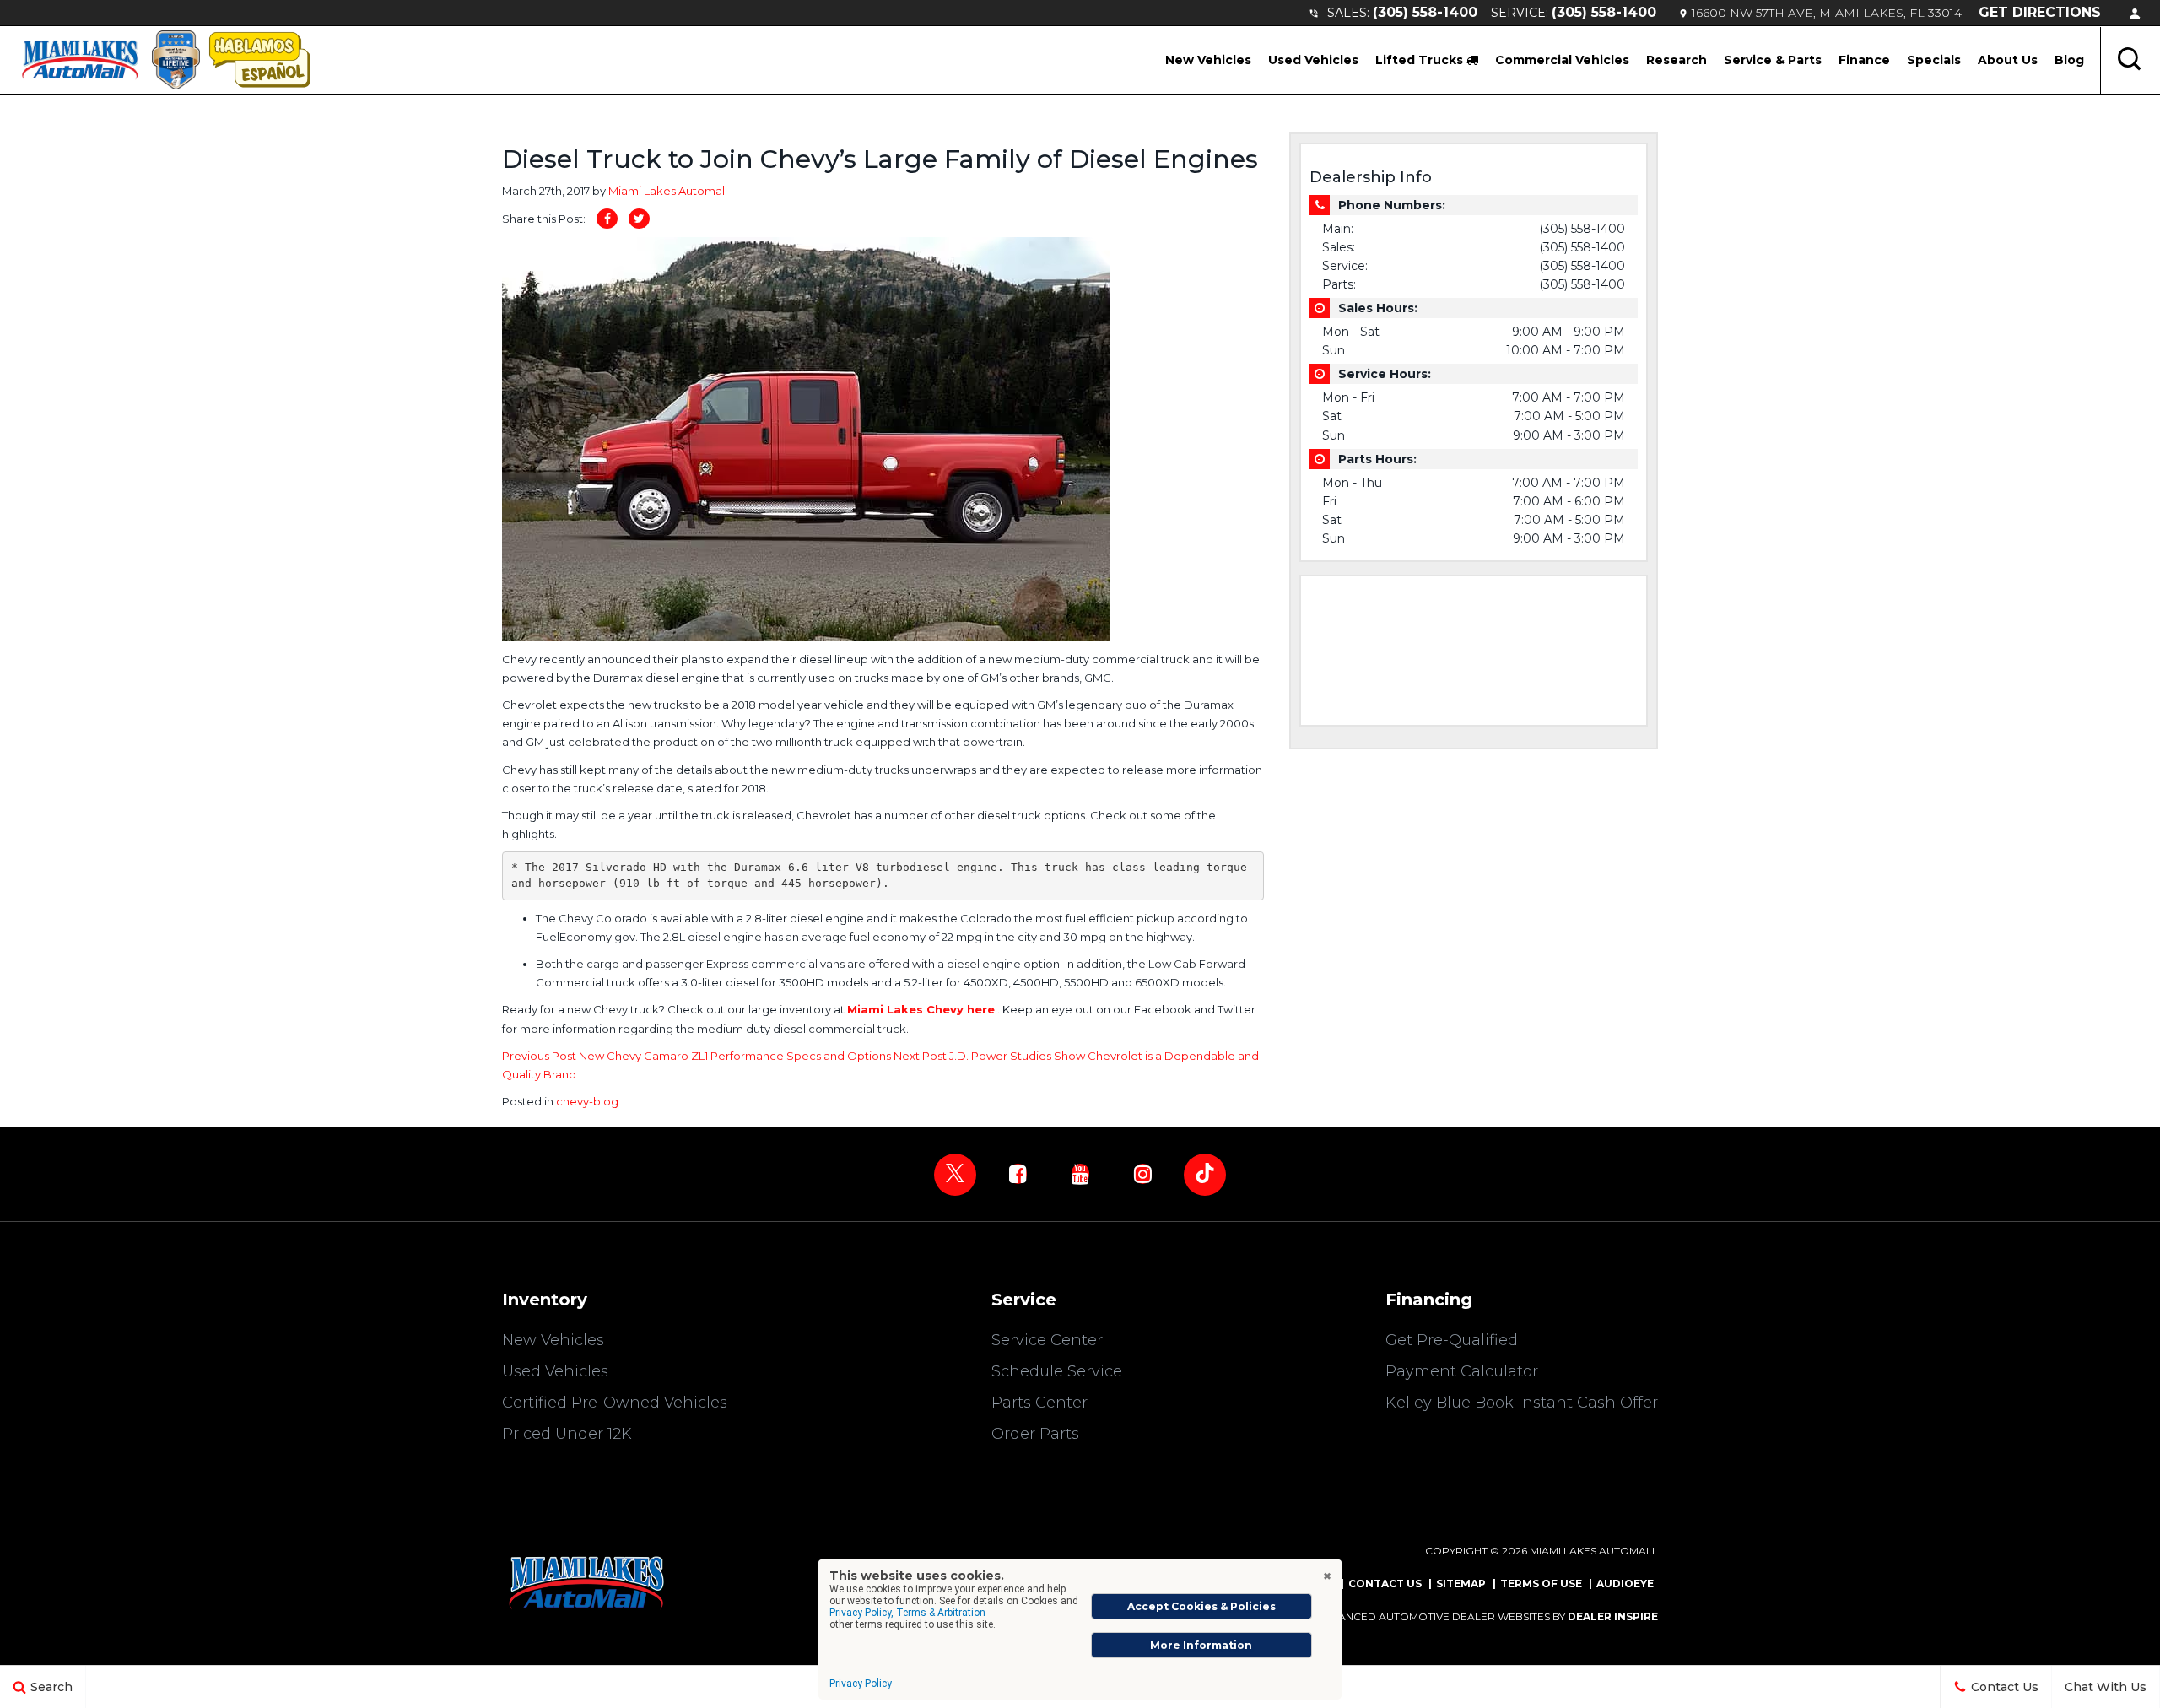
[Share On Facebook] (607, 219)
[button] (2130, 60)
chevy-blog (587, 1101)
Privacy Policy (861, 1684)
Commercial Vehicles (1562, 60)
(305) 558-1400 (1425, 12)
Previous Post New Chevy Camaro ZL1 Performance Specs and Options (698, 1056)
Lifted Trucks (1421, 60)
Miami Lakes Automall (668, 191)
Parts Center (1039, 1403)
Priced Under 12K (567, 1434)
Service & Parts (1773, 60)
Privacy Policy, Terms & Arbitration (907, 1613)
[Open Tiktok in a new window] (1205, 1175)
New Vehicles (1208, 60)
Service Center (1047, 1340)
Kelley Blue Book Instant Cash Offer (1522, 1403)
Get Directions (2040, 12)
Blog (2069, 60)
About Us (2008, 60)
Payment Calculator (1462, 1371)
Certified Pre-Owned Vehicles (615, 1403)
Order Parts (1035, 1434)
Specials (1934, 60)
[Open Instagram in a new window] (1142, 1174)
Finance (1864, 60)
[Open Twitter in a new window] (955, 1175)
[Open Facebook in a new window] (1018, 1174)
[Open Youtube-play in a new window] (1080, 1174)
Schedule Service (1057, 1371)
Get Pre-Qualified (1452, 1340)
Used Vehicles (1313, 60)
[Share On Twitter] (639, 219)
